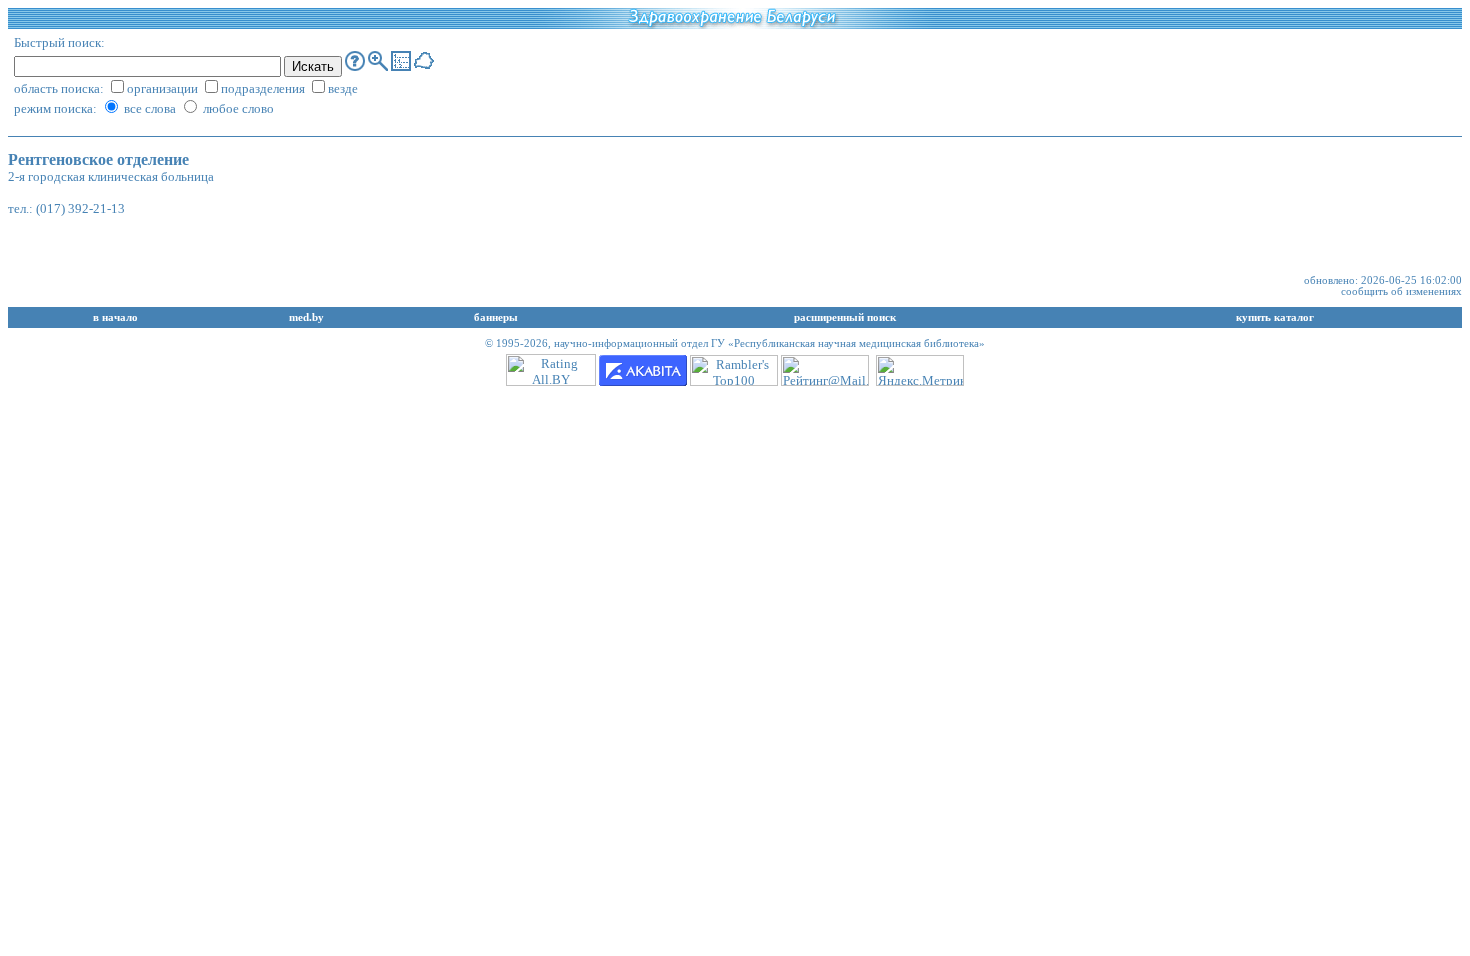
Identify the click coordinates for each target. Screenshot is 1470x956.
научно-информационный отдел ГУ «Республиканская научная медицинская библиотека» (769, 343)
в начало (115, 317)
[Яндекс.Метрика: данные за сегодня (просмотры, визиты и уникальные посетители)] (920, 370)
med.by (306, 317)
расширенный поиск (845, 317)
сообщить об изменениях (1401, 291)
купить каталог (1275, 317)
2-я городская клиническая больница (111, 176)
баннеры (496, 317)
